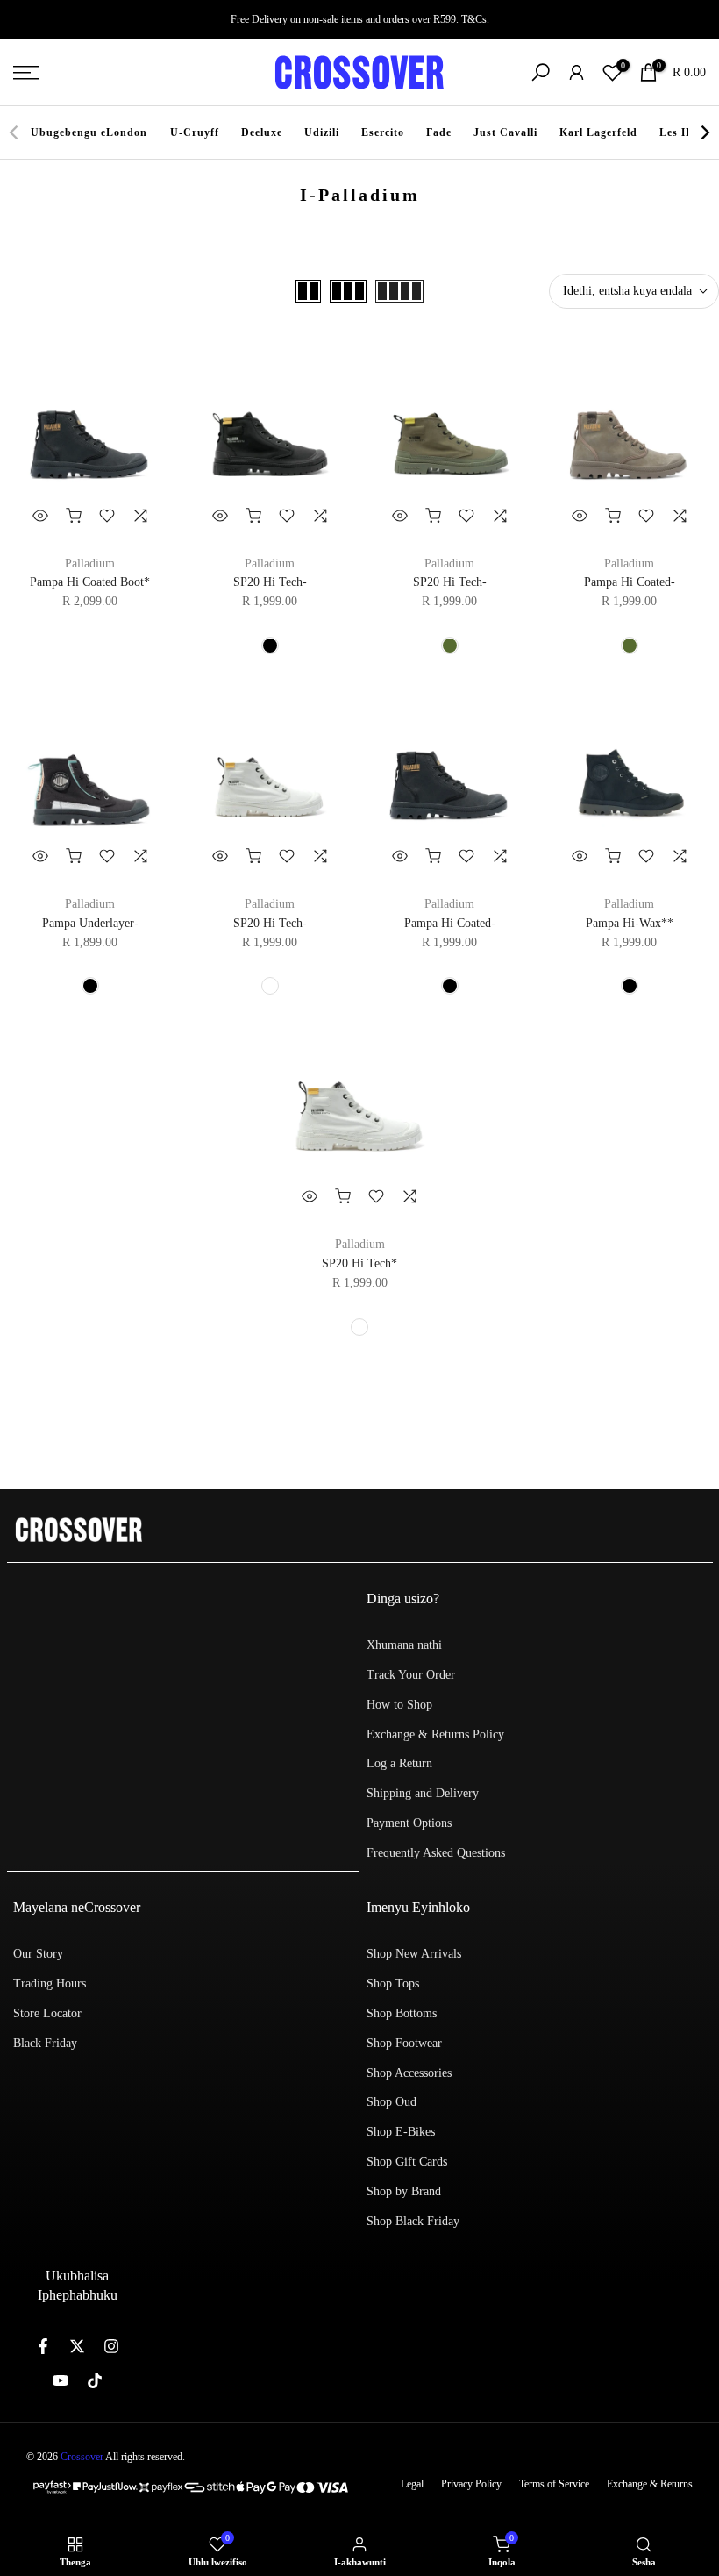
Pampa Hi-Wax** (630, 923)
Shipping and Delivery (423, 1793)
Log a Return (399, 1763)
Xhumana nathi (404, 1645)
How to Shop (399, 1705)
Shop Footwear (404, 2043)
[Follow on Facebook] (43, 2346)
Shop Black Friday (413, 2221)
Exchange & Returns (650, 2484)
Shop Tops (393, 1984)
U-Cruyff (195, 132)
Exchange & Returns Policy (435, 1734)
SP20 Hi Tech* (359, 1263)
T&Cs (474, 19)
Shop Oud (392, 2102)
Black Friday (45, 2043)
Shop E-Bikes (401, 2132)
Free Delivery (259, 19)
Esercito (383, 132)
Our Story (38, 1954)
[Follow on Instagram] (111, 2346)
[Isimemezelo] (359, 19)
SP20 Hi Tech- (270, 582)
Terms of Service (554, 2484)
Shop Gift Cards (407, 2162)
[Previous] (15, 132)
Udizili (322, 132)
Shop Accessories (409, 2073)
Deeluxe (262, 132)
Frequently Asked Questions (436, 1853)
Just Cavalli (505, 132)
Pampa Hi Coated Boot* (90, 582)
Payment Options (409, 1823)
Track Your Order (411, 1675)
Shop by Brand (404, 2191)
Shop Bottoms (402, 2013)
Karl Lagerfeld (598, 132)
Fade (439, 132)
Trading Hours (50, 1984)
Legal (412, 2484)
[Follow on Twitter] (77, 2346)
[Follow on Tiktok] (95, 2380)
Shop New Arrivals (414, 1954)
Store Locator (47, 2013)
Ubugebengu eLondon (89, 132)
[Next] (704, 132)
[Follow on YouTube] (61, 2380)
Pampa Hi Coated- (630, 582)
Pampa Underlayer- (90, 923)
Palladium (90, 564)
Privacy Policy (471, 2484)
